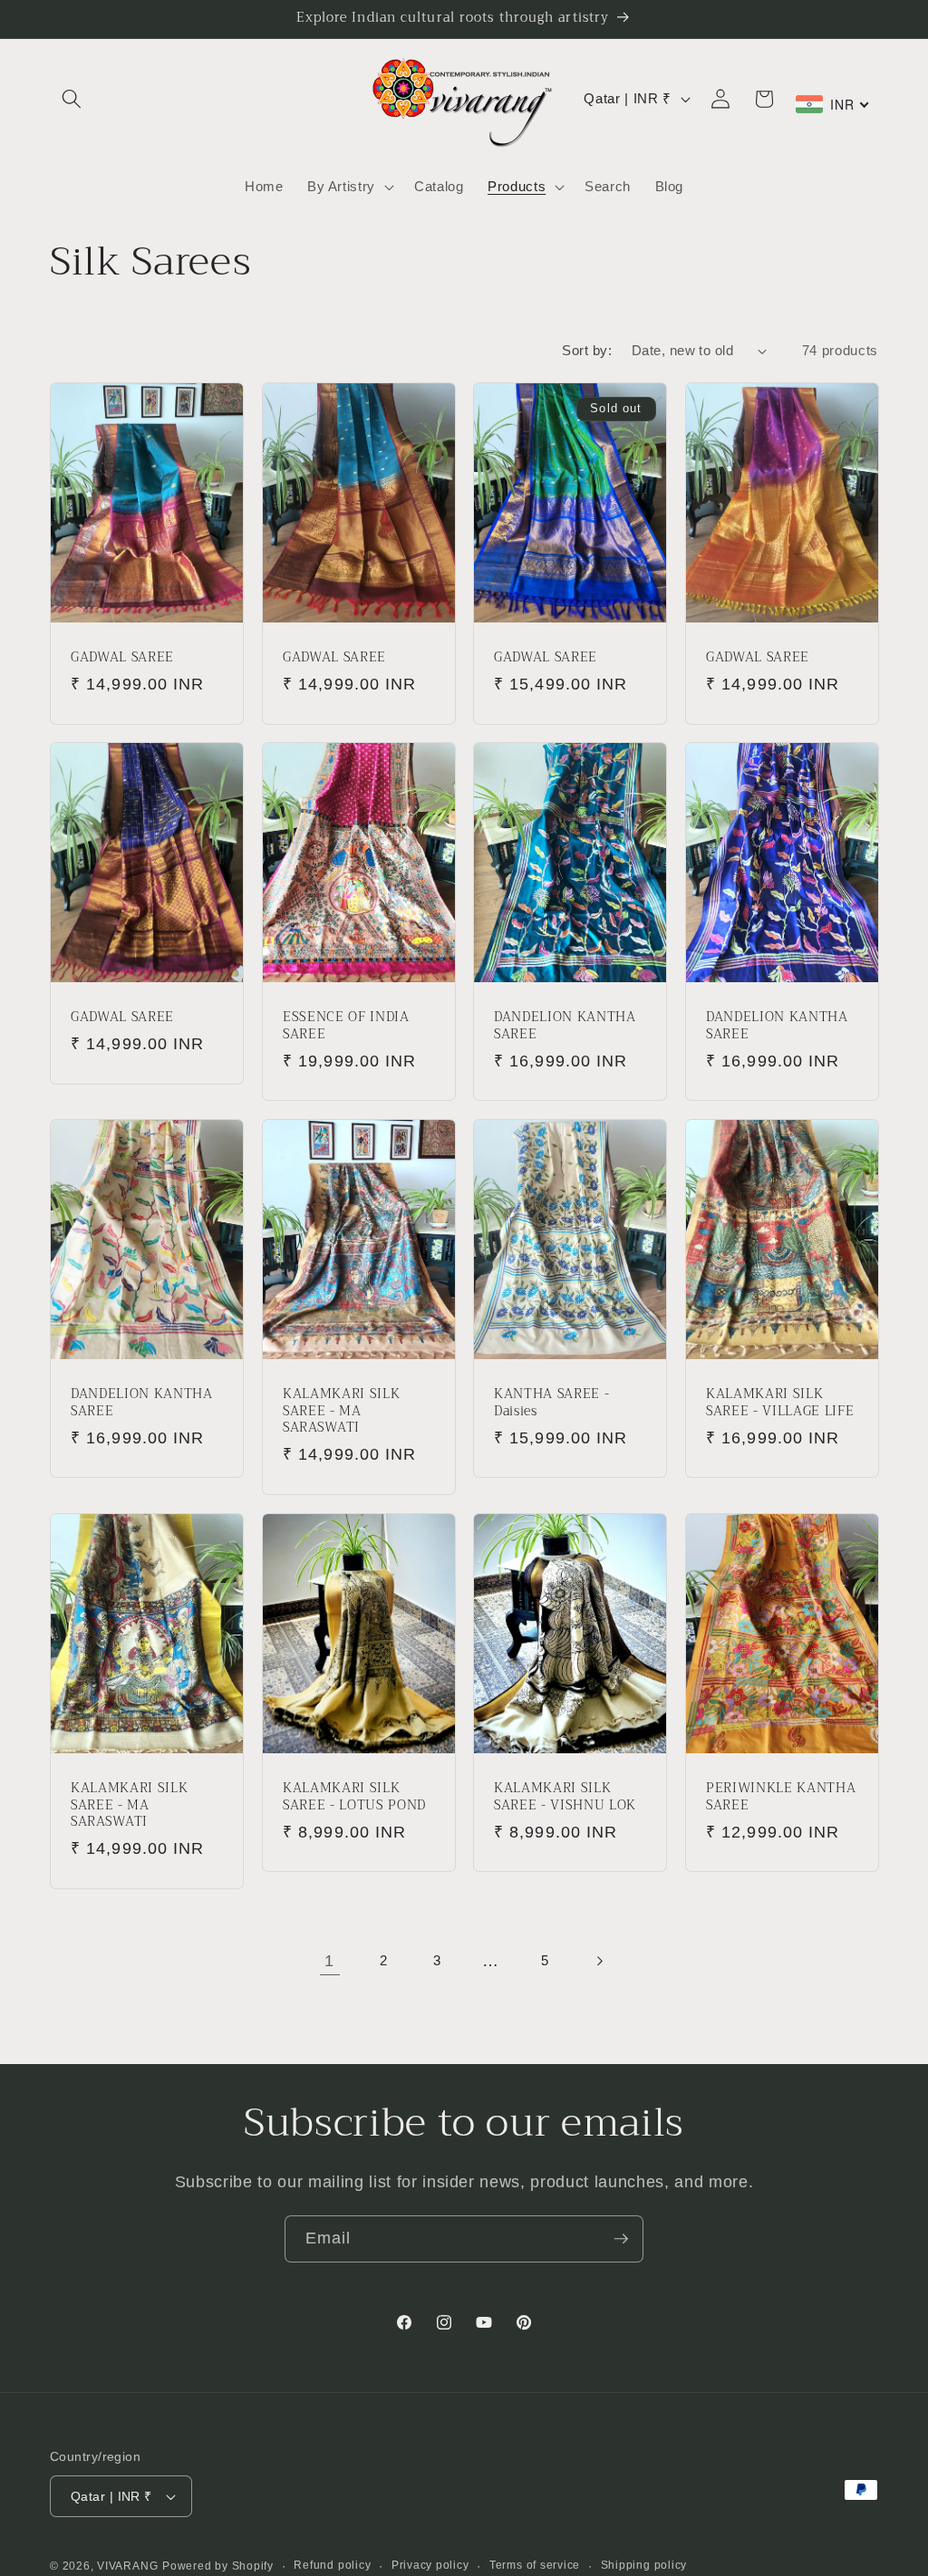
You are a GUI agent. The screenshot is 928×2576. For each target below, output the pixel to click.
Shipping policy (644, 2565)
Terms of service (535, 2565)
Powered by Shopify (218, 2566)
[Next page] (598, 1961)
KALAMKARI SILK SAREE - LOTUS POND (354, 1797)
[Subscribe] (621, 2239)
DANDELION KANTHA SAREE (565, 1026)
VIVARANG (127, 2566)
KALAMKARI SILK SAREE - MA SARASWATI (341, 1412)
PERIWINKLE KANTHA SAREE (781, 1797)
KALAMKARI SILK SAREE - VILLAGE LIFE (780, 1403)
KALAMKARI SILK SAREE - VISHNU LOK (565, 1797)
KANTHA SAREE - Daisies (551, 1403)
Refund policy (332, 2565)
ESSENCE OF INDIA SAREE (346, 1026)
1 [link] (329, 1961)
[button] (72, 99)
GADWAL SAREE (122, 658)
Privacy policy (430, 2565)
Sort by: (587, 350)
